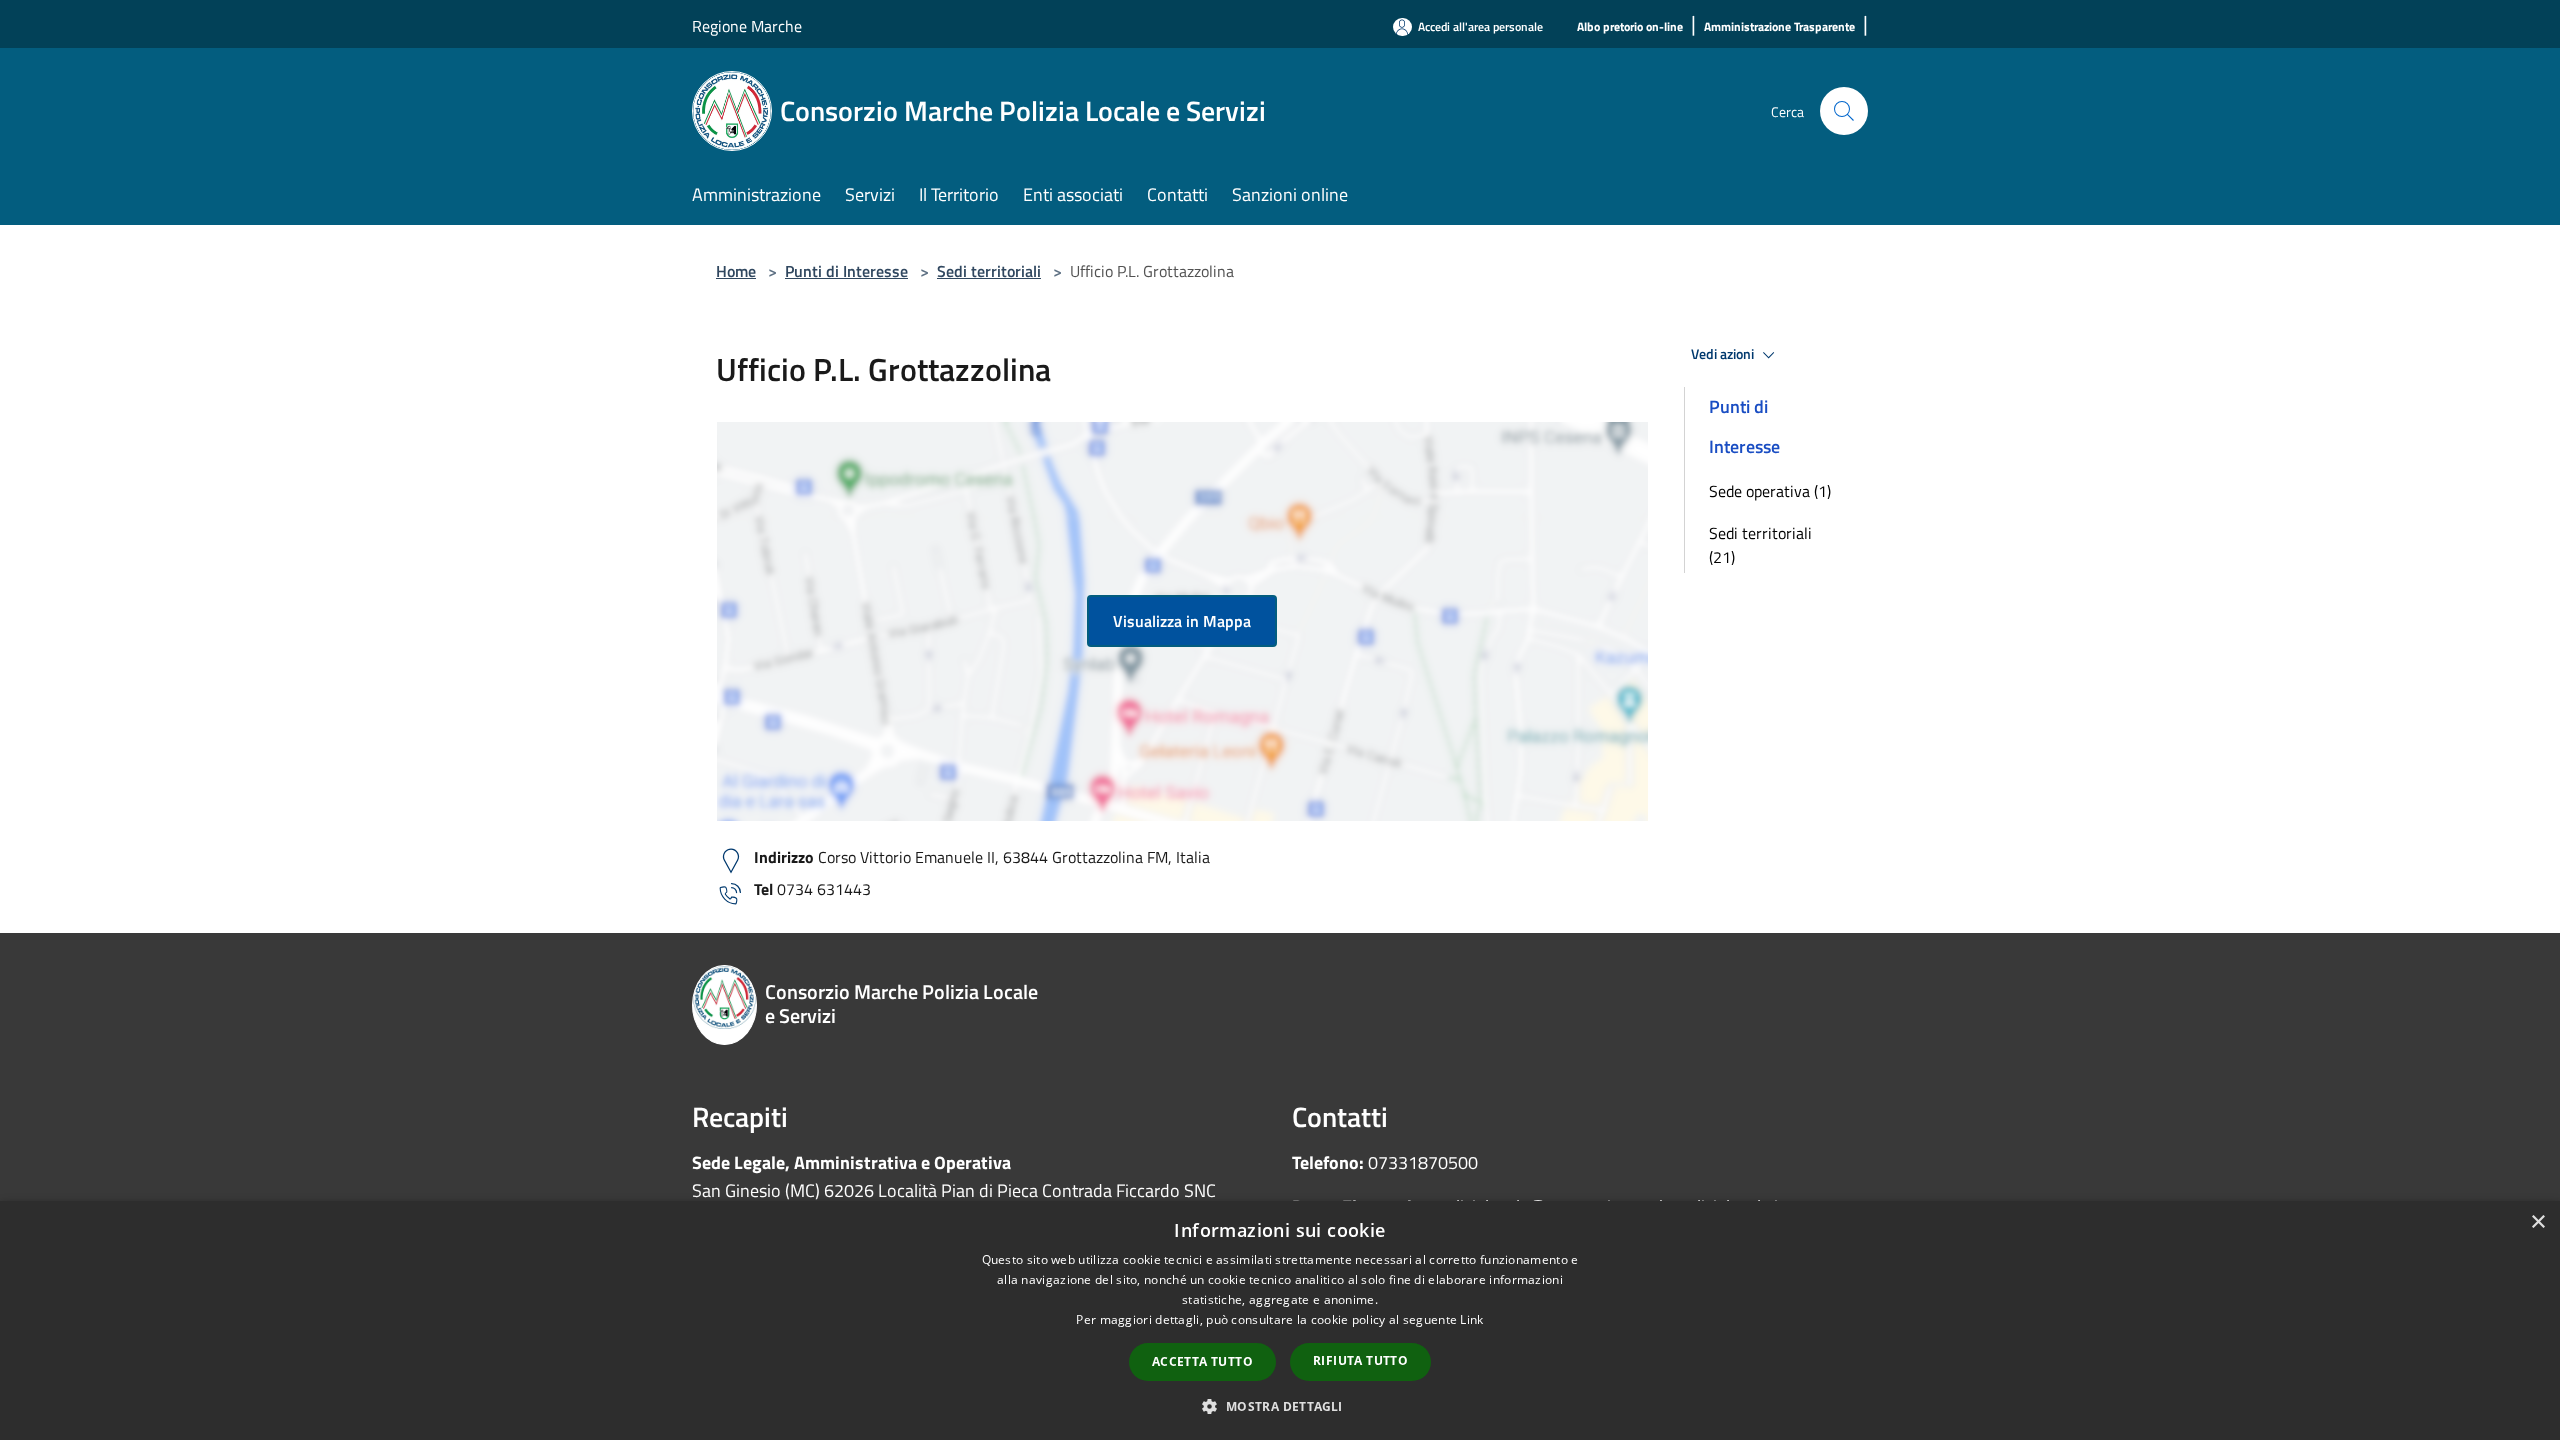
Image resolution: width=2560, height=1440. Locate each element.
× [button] (2537, 1222)
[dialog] (1280, 1320)
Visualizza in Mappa (1182, 621)
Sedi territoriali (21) (1760, 545)
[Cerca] (1844, 111)
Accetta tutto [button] (1202, 1361)
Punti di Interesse (846, 271)
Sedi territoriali (989, 271)
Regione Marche (747, 26)
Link (1471, 1319)
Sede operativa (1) (1770, 491)
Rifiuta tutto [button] (1360, 1360)
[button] (1279, 1406)
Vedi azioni (1724, 354)
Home (736, 271)
